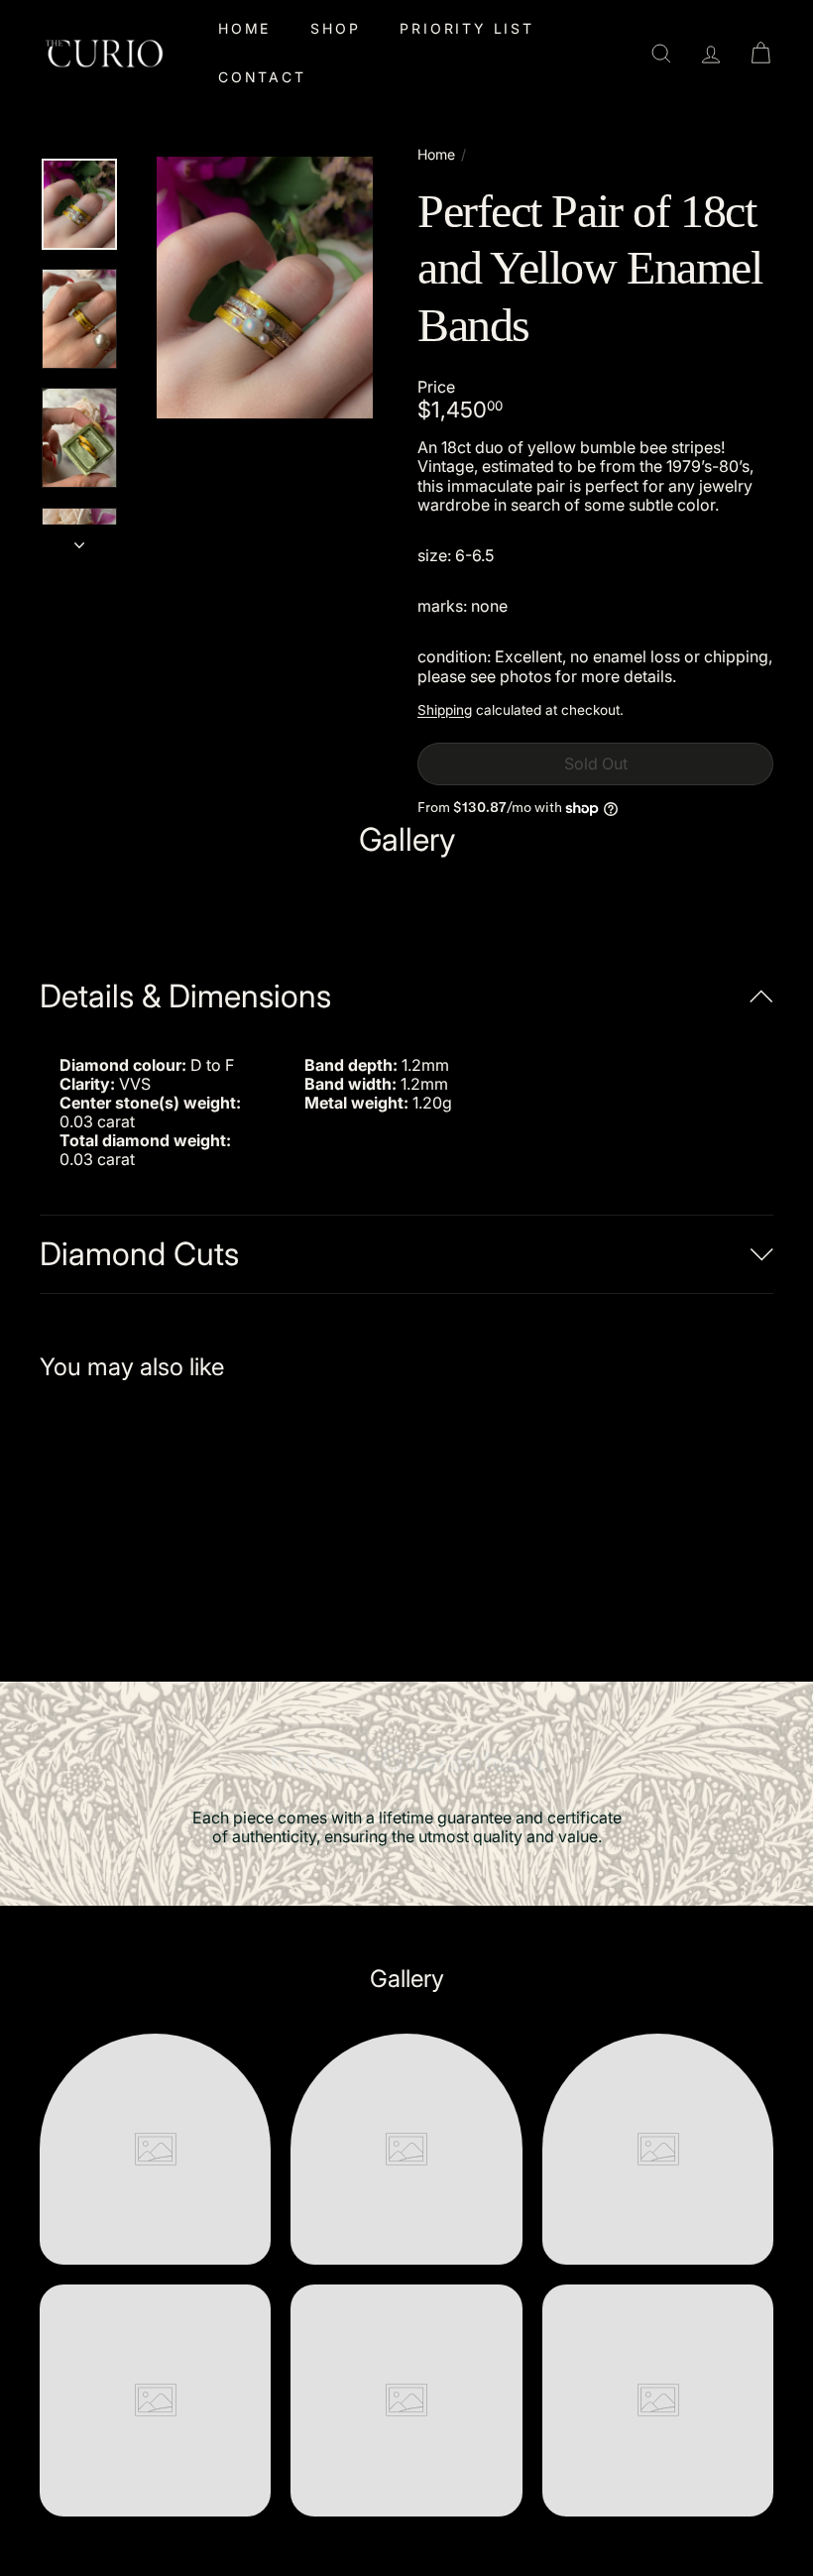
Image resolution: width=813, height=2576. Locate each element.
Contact (262, 77)
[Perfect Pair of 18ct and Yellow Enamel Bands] (93, 1517)
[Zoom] (265, 288)
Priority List (466, 28)
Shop (335, 28)
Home (244, 28)
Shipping (445, 710)
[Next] (79, 538)
